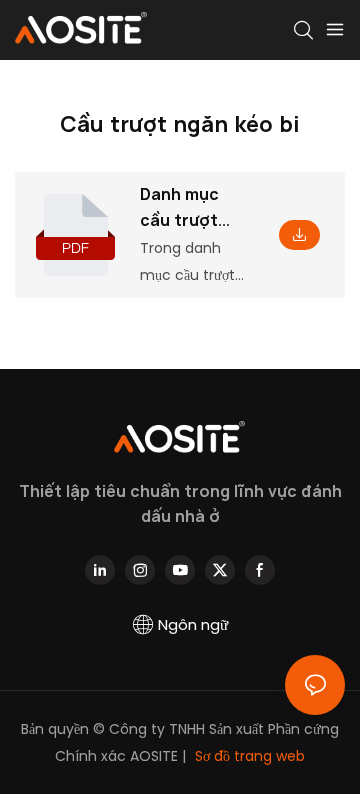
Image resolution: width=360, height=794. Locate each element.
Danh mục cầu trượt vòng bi (179, 208)
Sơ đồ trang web (248, 756)
